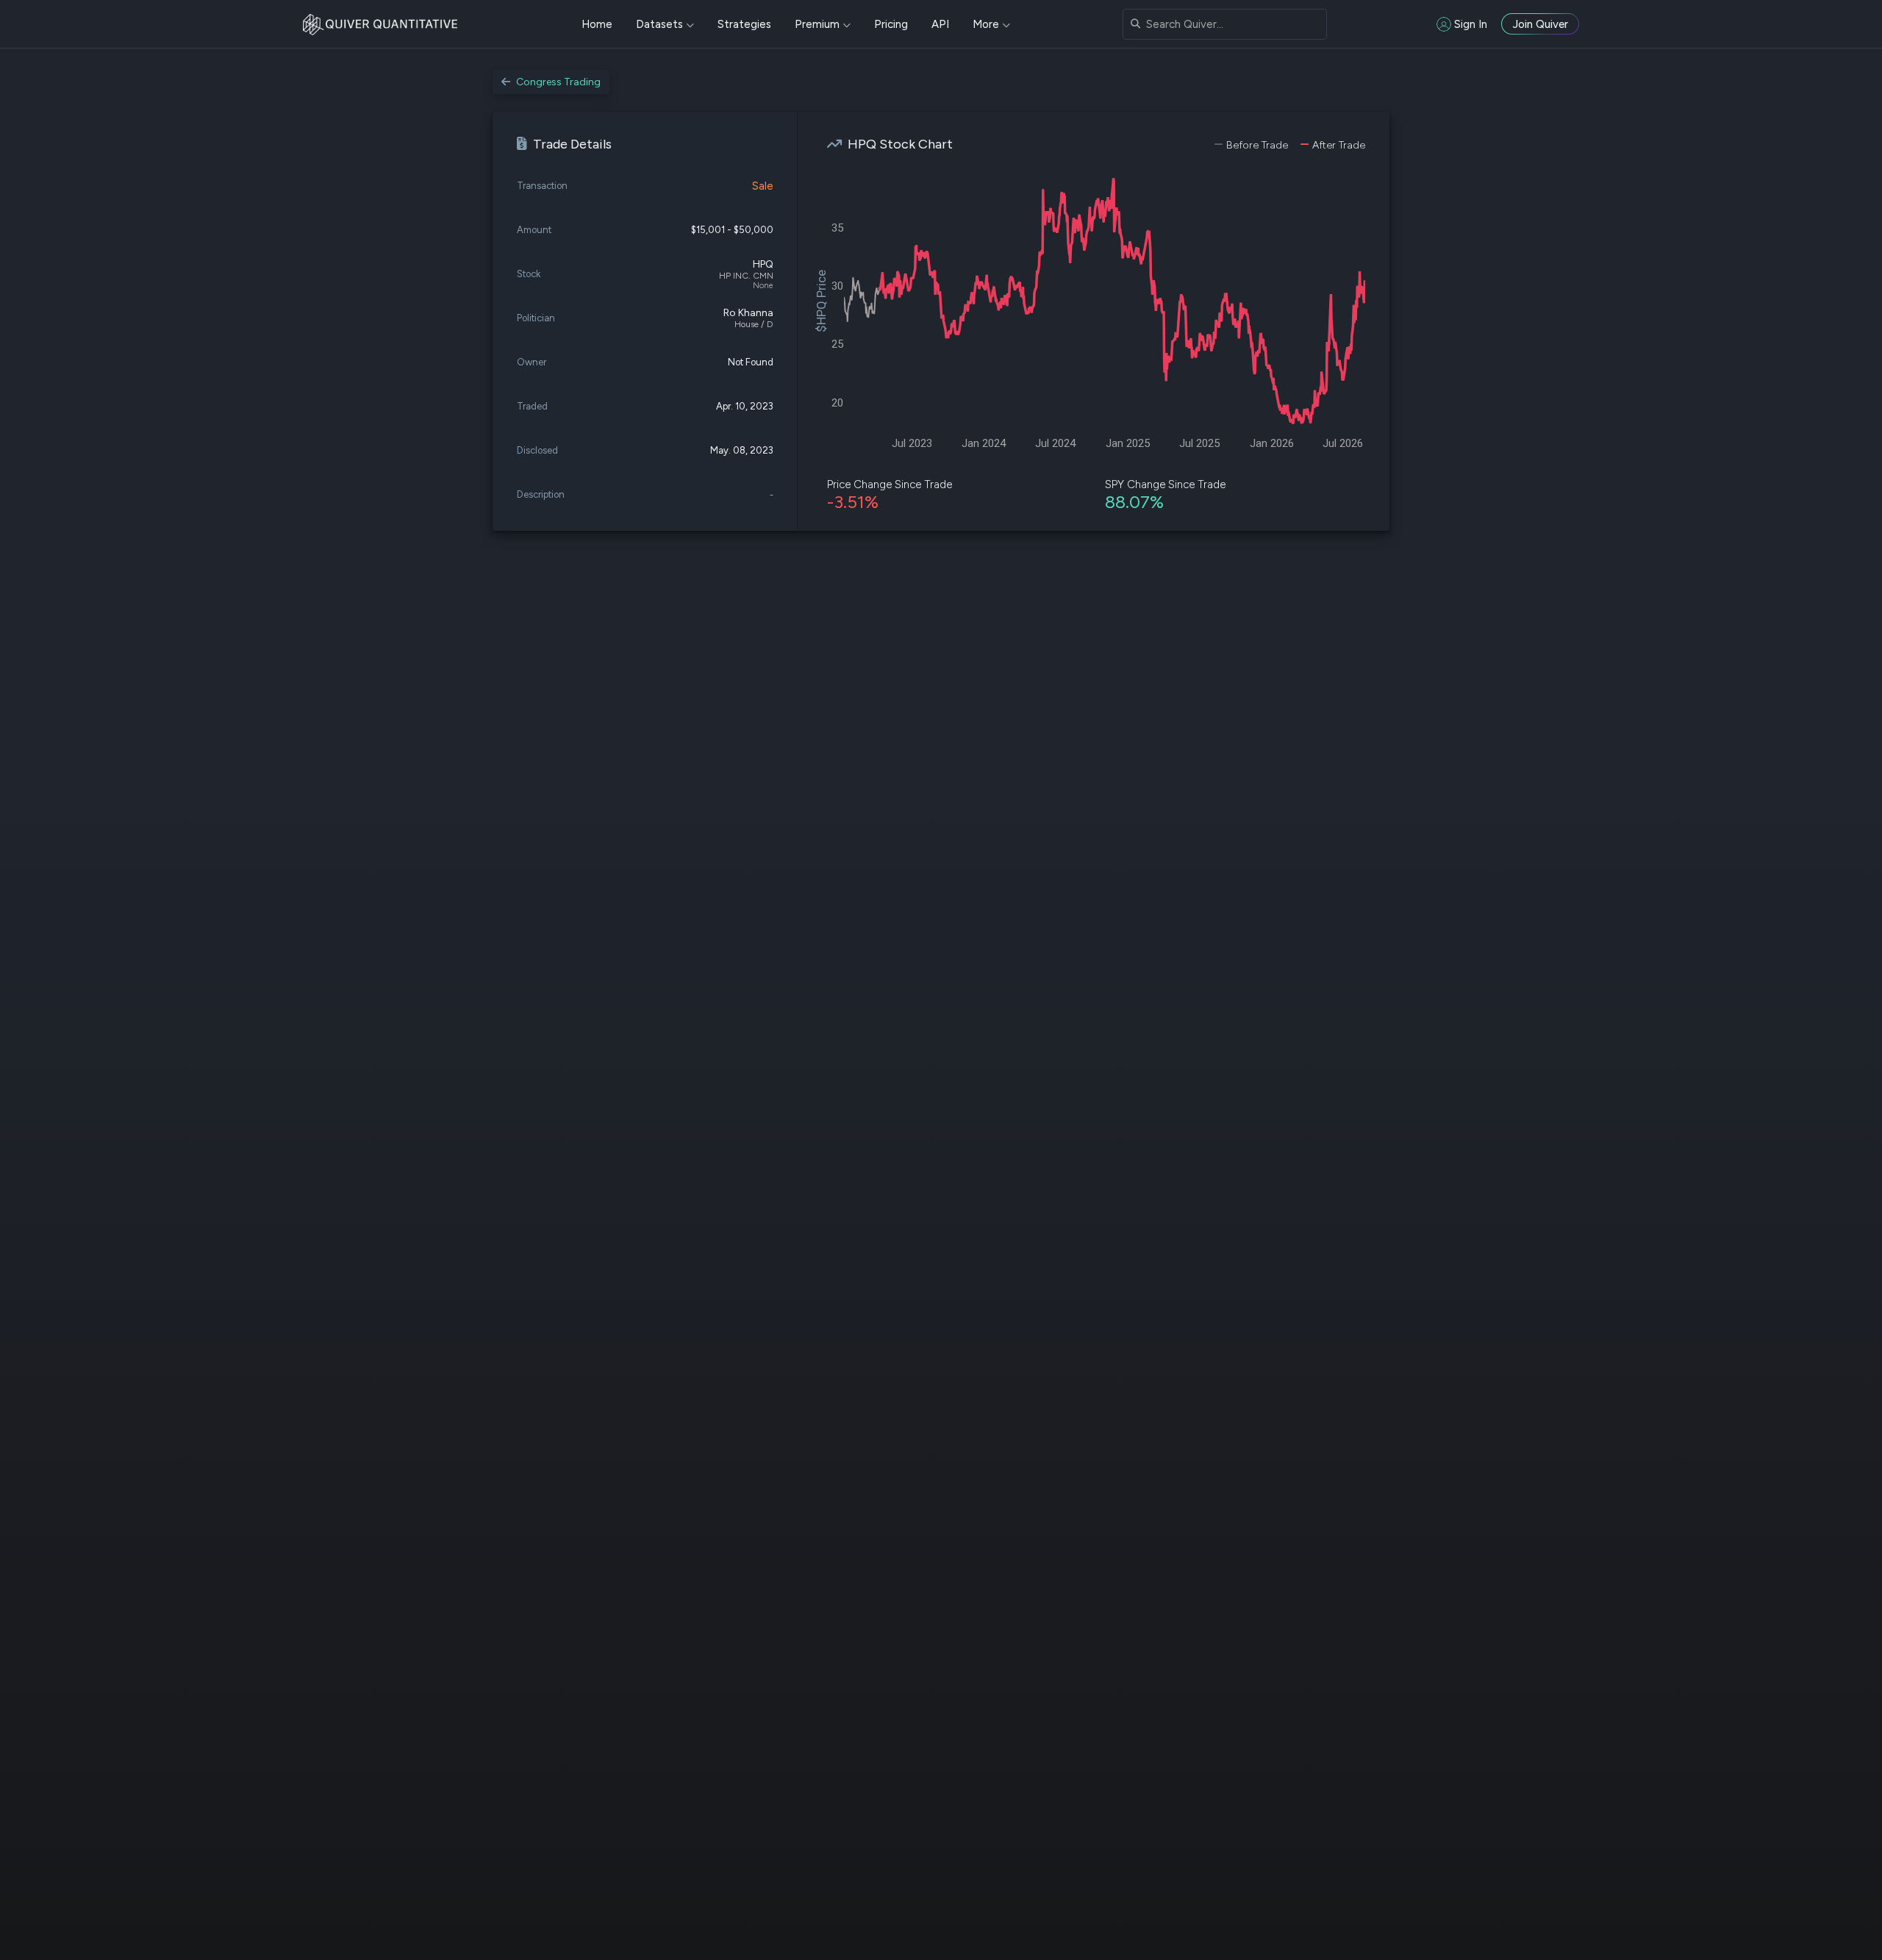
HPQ (763, 264)
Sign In (1471, 24)
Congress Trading (558, 82)
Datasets (659, 24)
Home (597, 24)
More (986, 24)
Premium (817, 24)
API (940, 24)
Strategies (744, 24)
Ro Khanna (748, 313)
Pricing (891, 24)
